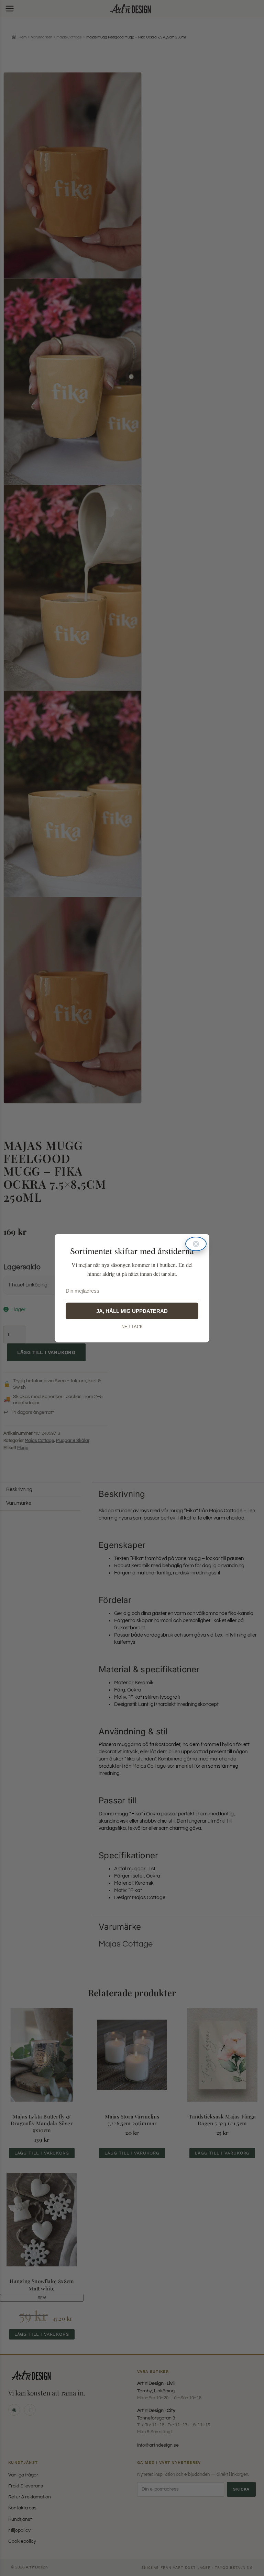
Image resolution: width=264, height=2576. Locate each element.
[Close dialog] (196, 1244)
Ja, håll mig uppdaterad (132, 1311)
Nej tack (132, 1327)
